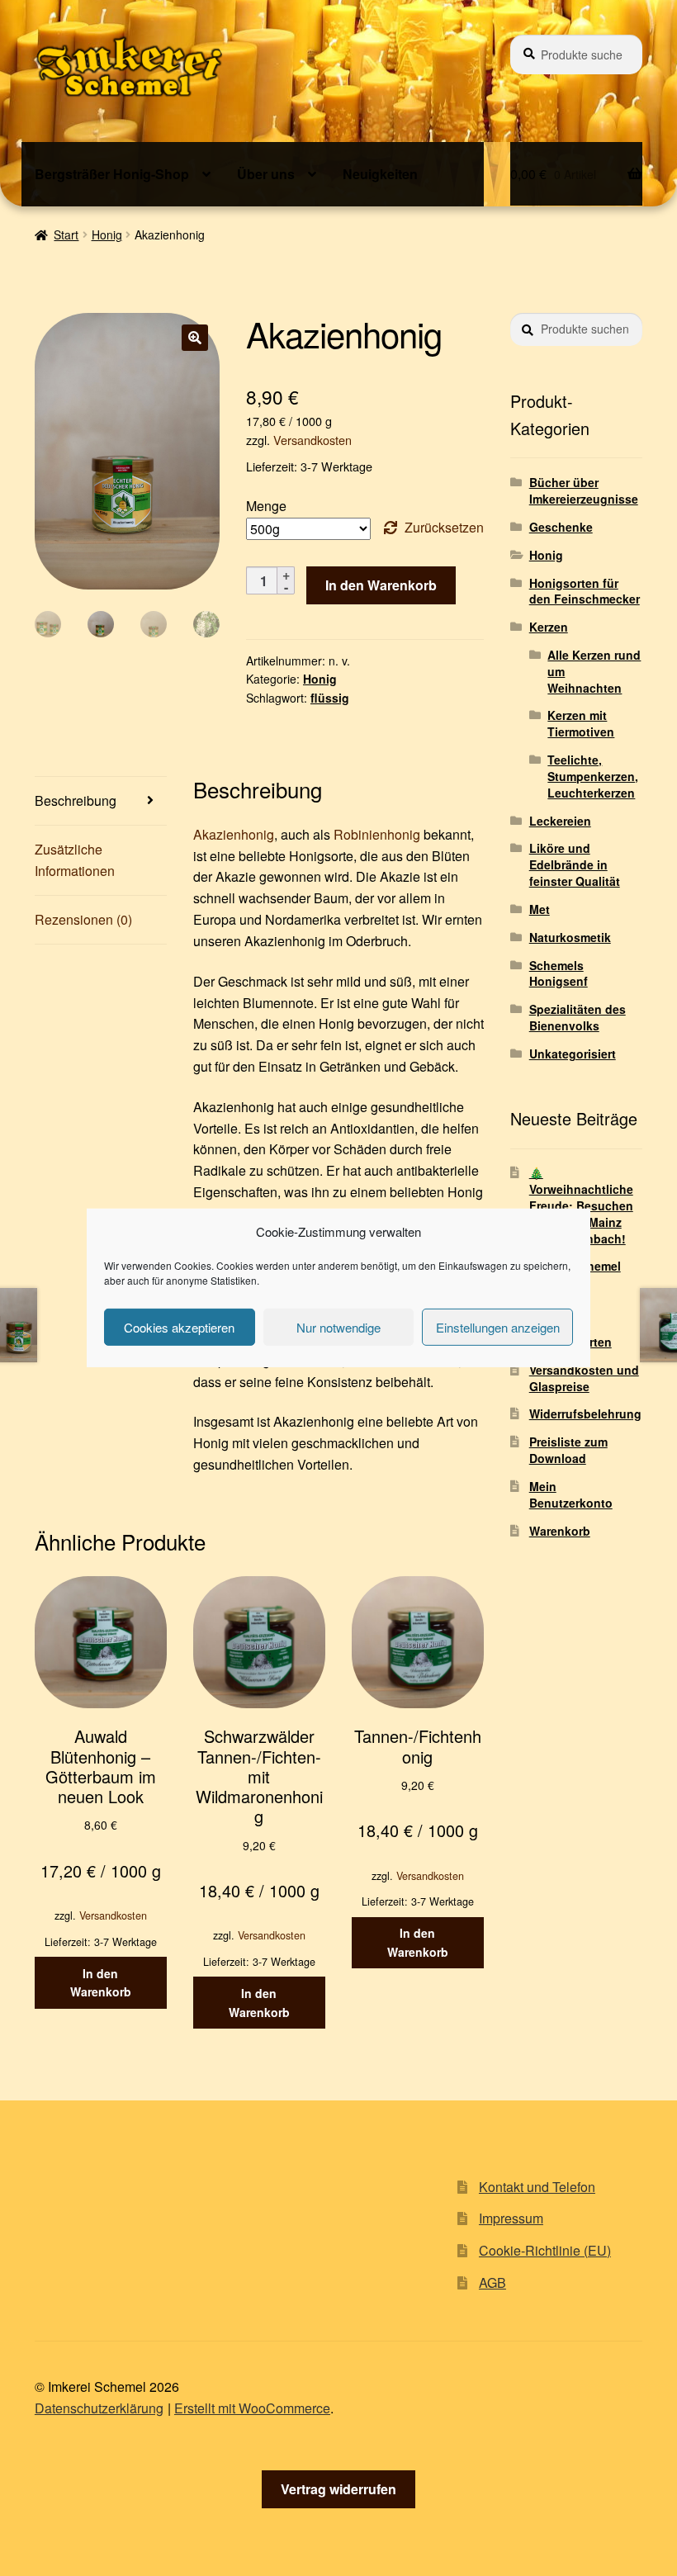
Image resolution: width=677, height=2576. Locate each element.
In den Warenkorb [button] (101, 1983)
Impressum (511, 2218)
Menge (266, 506)
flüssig (330, 698)
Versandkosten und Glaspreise (584, 1378)
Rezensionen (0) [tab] (83, 919)
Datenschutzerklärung (99, 2408)
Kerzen (549, 627)
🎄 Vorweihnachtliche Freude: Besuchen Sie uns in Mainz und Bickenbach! (581, 1205)
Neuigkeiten (380, 174)
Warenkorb (560, 1531)
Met (540, 909)
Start (66, 234)
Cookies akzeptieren (179, 1327)
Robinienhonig (377, 834)
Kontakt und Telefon (537, 2187)
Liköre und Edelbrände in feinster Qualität (575, 864)
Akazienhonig (234, 834)
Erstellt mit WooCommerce (252, 2408)
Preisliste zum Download (568, 1450)
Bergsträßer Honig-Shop (112, 174)
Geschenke (561, 527)
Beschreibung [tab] (76, 800)
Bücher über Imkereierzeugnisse (584, 490)
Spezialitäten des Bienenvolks (578, 1017)
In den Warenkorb (381, 585)
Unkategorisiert (573, 1054)
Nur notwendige (338, 1327)
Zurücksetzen (444, 527)
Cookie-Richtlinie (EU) (545, 2250)
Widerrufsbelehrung (585, 1413)
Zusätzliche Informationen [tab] (75, 860)
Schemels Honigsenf (559, 973)
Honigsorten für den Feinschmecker (585, 591)
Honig (107, 234)
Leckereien (560, 821)
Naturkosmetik (570, 937)
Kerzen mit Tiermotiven (581, 723)
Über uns (266, 174)
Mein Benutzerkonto (571, 1494)
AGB (492, 2282)
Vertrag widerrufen (338, 2489)
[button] (195, 338)
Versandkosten (312, 440)
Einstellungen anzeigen (498, 1327)
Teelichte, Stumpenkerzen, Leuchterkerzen (593, 776)
